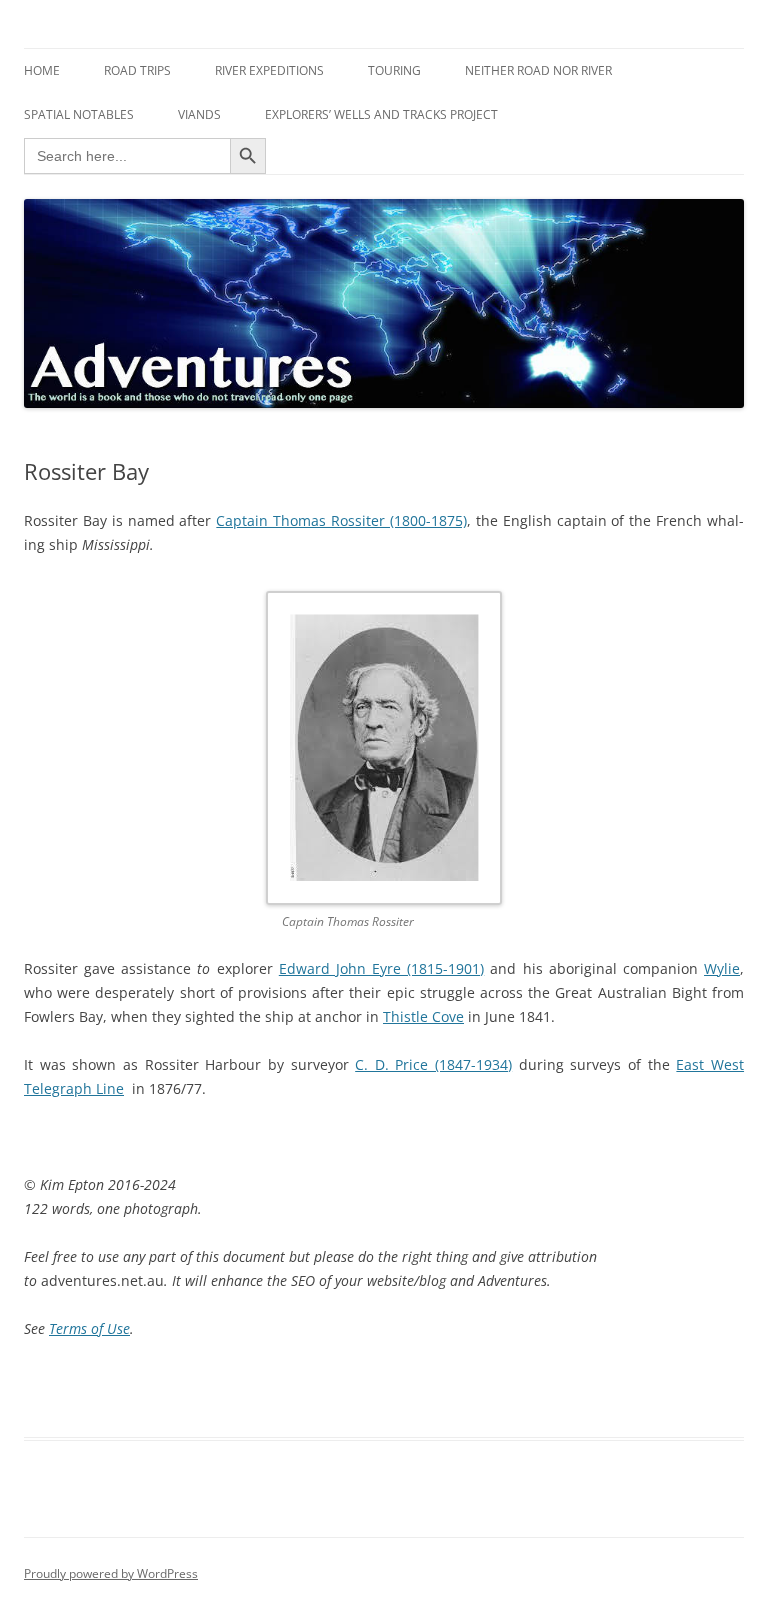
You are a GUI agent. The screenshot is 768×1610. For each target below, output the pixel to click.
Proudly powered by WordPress (111, 1573)
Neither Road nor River (538, 70)
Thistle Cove (423, 1016)
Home (42, 70)
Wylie (722, 968)
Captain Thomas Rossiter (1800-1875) (341, 520)
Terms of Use (89, 1328)
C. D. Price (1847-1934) (433, 1064)
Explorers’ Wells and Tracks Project (381, 114)
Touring (394, 70)
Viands (199, 114)
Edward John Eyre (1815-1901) (381, 968)
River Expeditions (269, 70)
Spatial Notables (79, 114)
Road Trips (137, 70)
